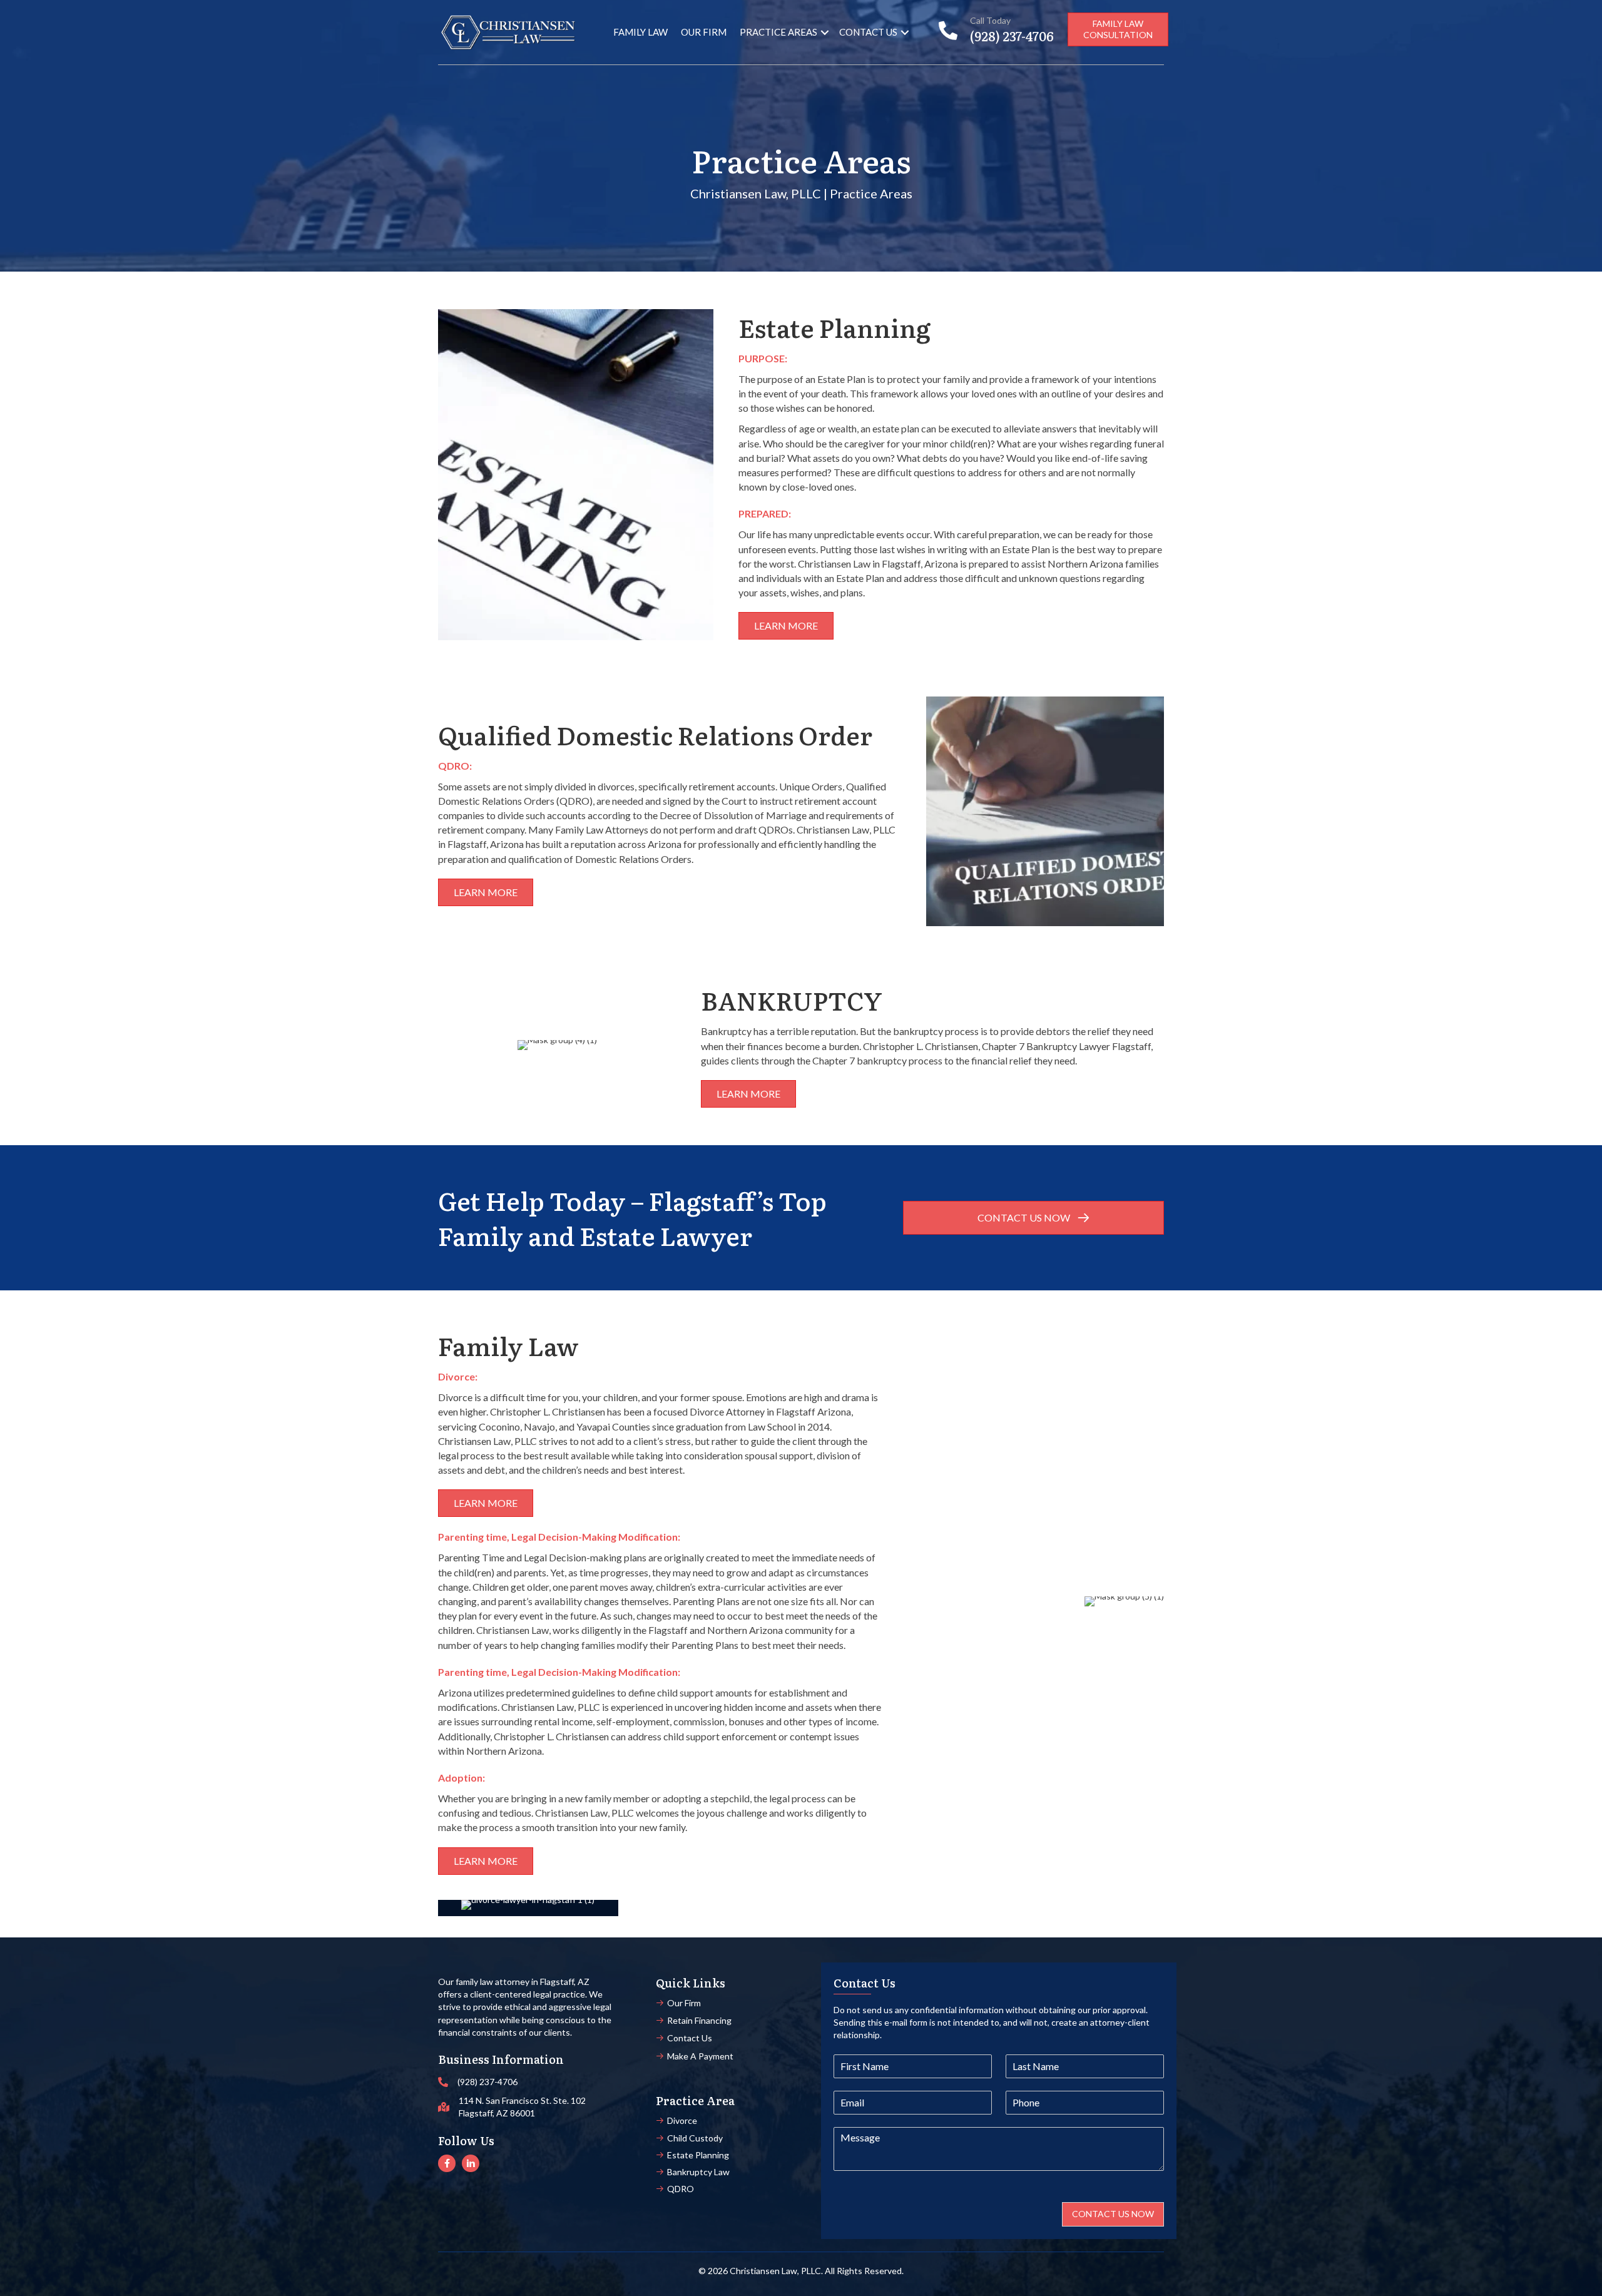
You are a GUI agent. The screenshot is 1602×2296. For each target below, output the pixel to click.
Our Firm (704, 32)
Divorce (682, 2120)
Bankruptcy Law (698, 2172)
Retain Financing (699, 2020)
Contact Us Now (1113, 2214)
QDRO (681, 2189)
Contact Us (868, 32)
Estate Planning (698, 2155)
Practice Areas (778, 32)
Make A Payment (700, 2056)
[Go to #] (447, 2163)
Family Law (640, 32)
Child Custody (695, 2138)
